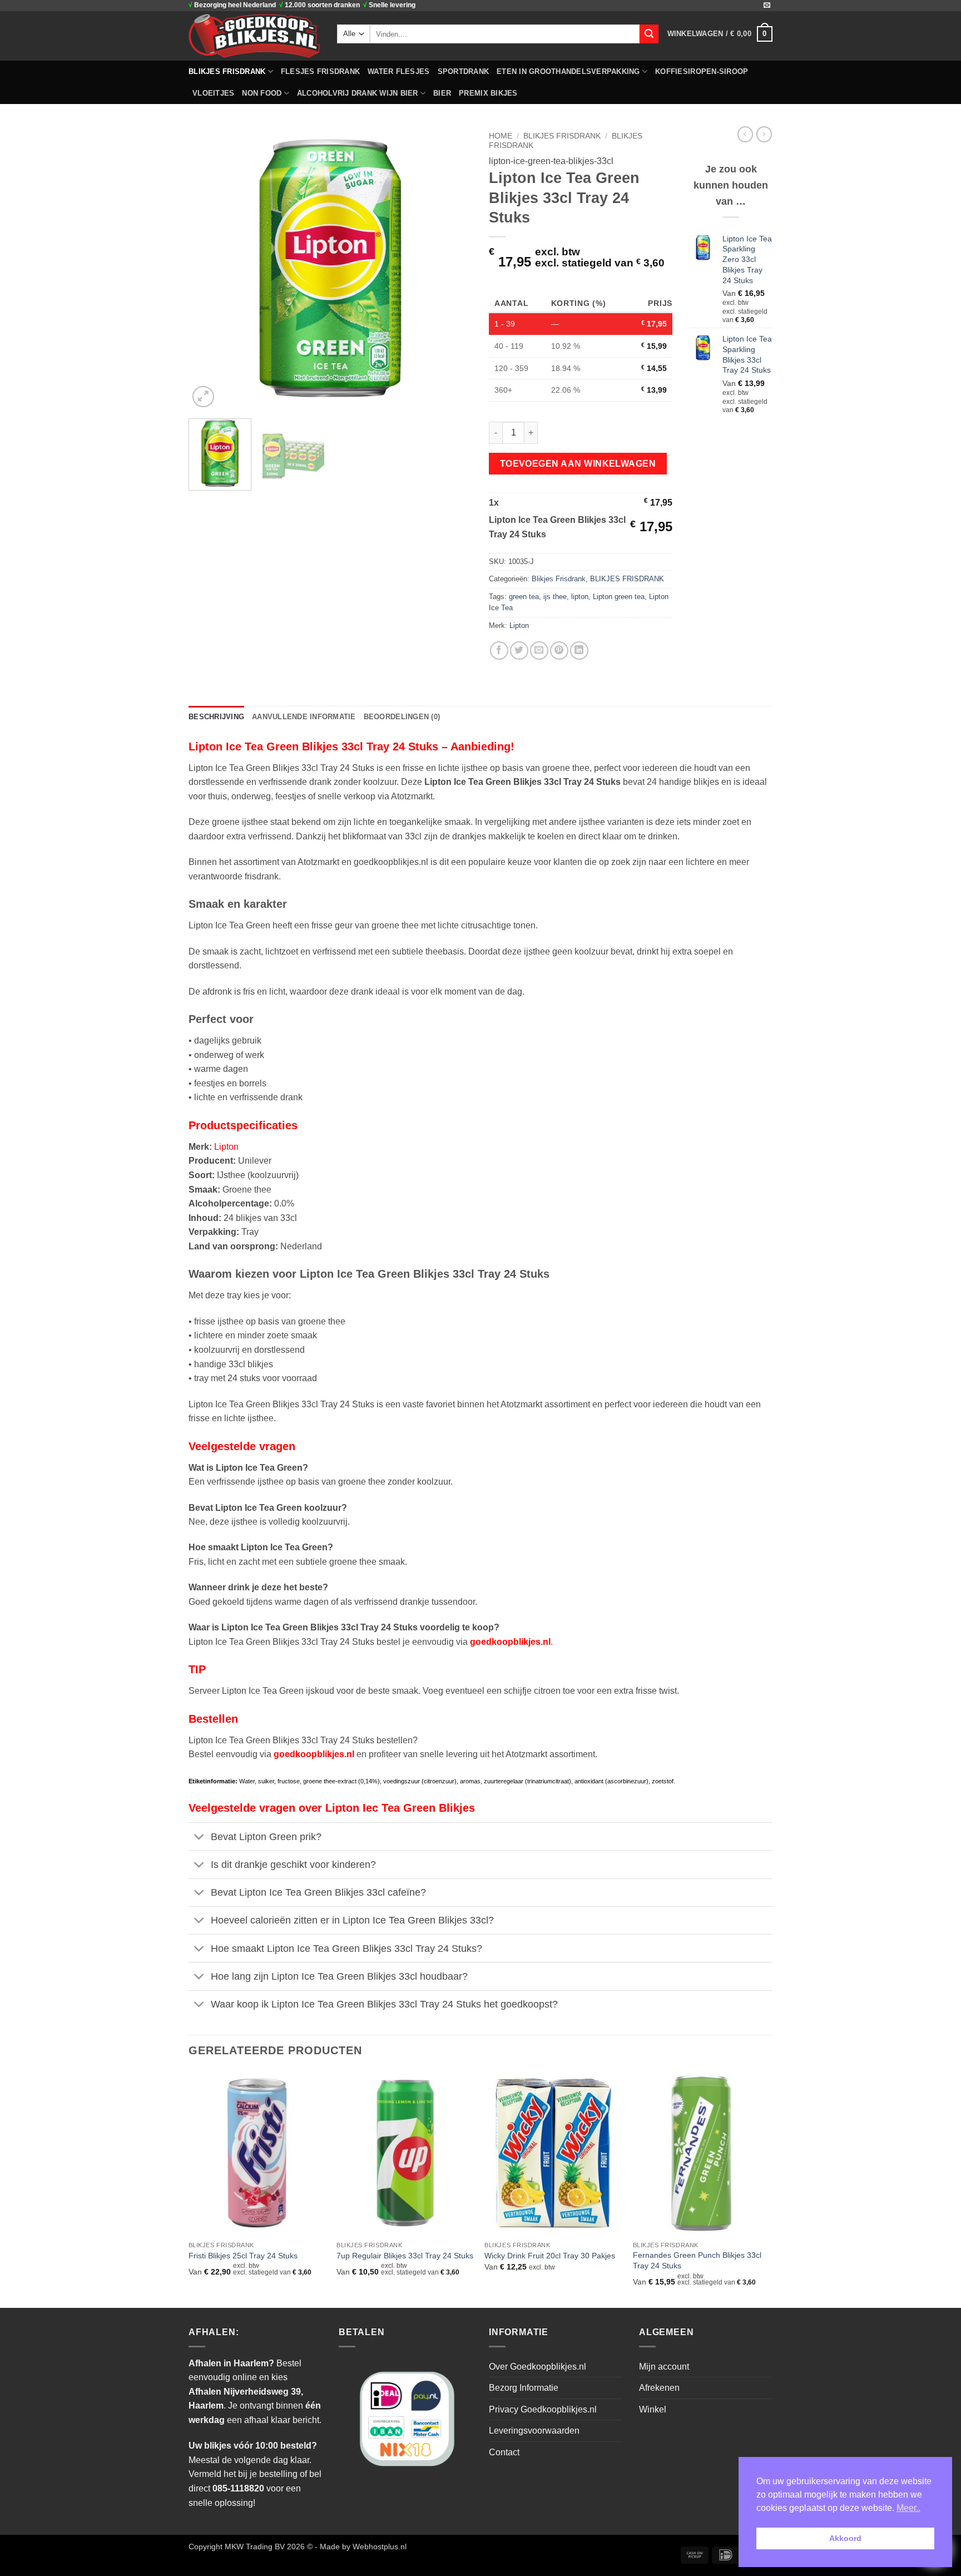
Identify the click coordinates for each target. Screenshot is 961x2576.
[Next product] (745, 134)
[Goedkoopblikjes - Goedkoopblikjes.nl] (254, 36)
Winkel (653, 2409)
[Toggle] (199, 1838)
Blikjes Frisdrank (559, 579)
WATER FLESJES (398, 71)
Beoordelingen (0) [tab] (402, 717)
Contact (504, 2452)
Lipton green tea (619, 597)
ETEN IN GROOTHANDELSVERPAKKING (568, 71)
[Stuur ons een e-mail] (767, 6)
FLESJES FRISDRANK (320, 71)
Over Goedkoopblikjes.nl (538, 2367)
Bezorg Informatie (524, 2388)
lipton (580, 597)
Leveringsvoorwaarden (534, 2431)
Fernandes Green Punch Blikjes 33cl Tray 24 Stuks (697, 2260)
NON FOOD (262, 93)
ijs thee (555, 597)
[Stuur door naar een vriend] (539, 651)
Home (501, 136)
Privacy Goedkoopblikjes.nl (543, 2409)
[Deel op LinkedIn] (579, 651)
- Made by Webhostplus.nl (361, 2547)
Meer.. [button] (908, 2508)
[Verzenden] (649, 34)
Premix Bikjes (488, 93)
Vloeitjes (213, 93)
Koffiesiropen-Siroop (702, 71)
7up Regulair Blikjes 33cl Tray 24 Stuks (405, 2256)
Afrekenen (659, 2388)
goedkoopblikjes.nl (510, 1642)
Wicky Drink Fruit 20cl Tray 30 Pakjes (550, 2256)
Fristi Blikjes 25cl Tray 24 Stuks (243, 2256)
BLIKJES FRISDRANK (227, 71)
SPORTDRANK (464, 71)
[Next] (453, 268)
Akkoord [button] (845, 2538)
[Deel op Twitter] (519, 651)
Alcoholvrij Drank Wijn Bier (358, 93)
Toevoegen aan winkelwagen (578, 464)
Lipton (519, 626)
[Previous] (208, 268)
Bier (442, 93)
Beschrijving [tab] (216, 717)
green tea (524, 597)
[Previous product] (764, 134)
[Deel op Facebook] (499, 651)
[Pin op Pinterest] (559, 651)
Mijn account (664, 2367)
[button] (720, 34)
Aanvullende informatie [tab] (304, 717)
